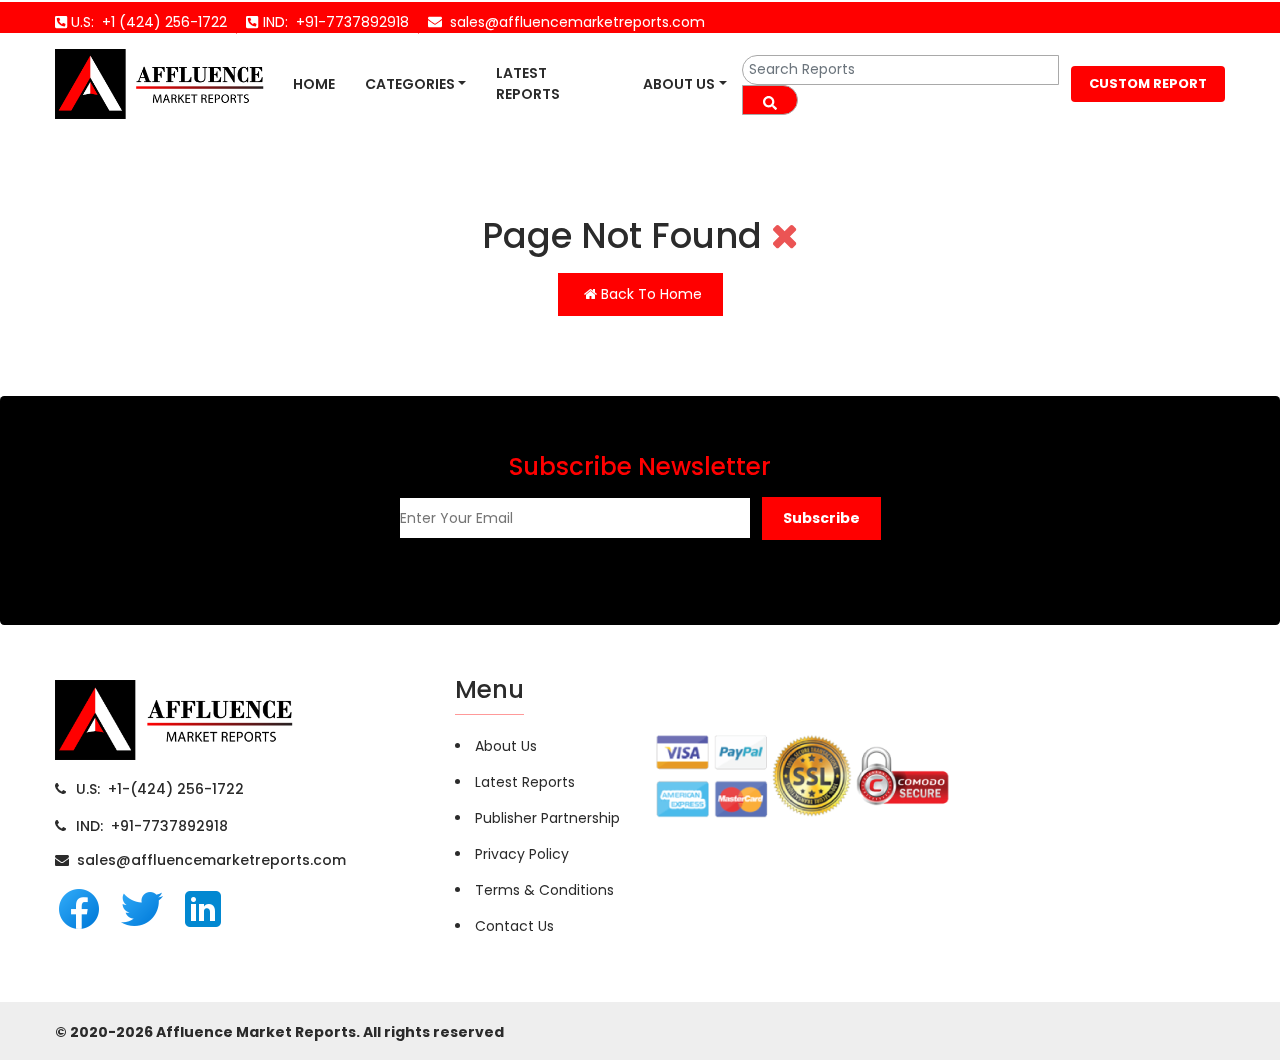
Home (314, 84)
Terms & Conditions (544, 890)
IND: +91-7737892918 (152, 826)
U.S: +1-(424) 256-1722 (160, 789)
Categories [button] (410, 84)
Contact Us (514, 926)
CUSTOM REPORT (1148, 83)
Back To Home (649, 294)
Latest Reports (528, 83)
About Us (679, 84)
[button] (821, 518)
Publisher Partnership (547, 818)
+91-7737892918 (348, 22)
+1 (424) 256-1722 (160, 22)
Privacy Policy (522, 854)
